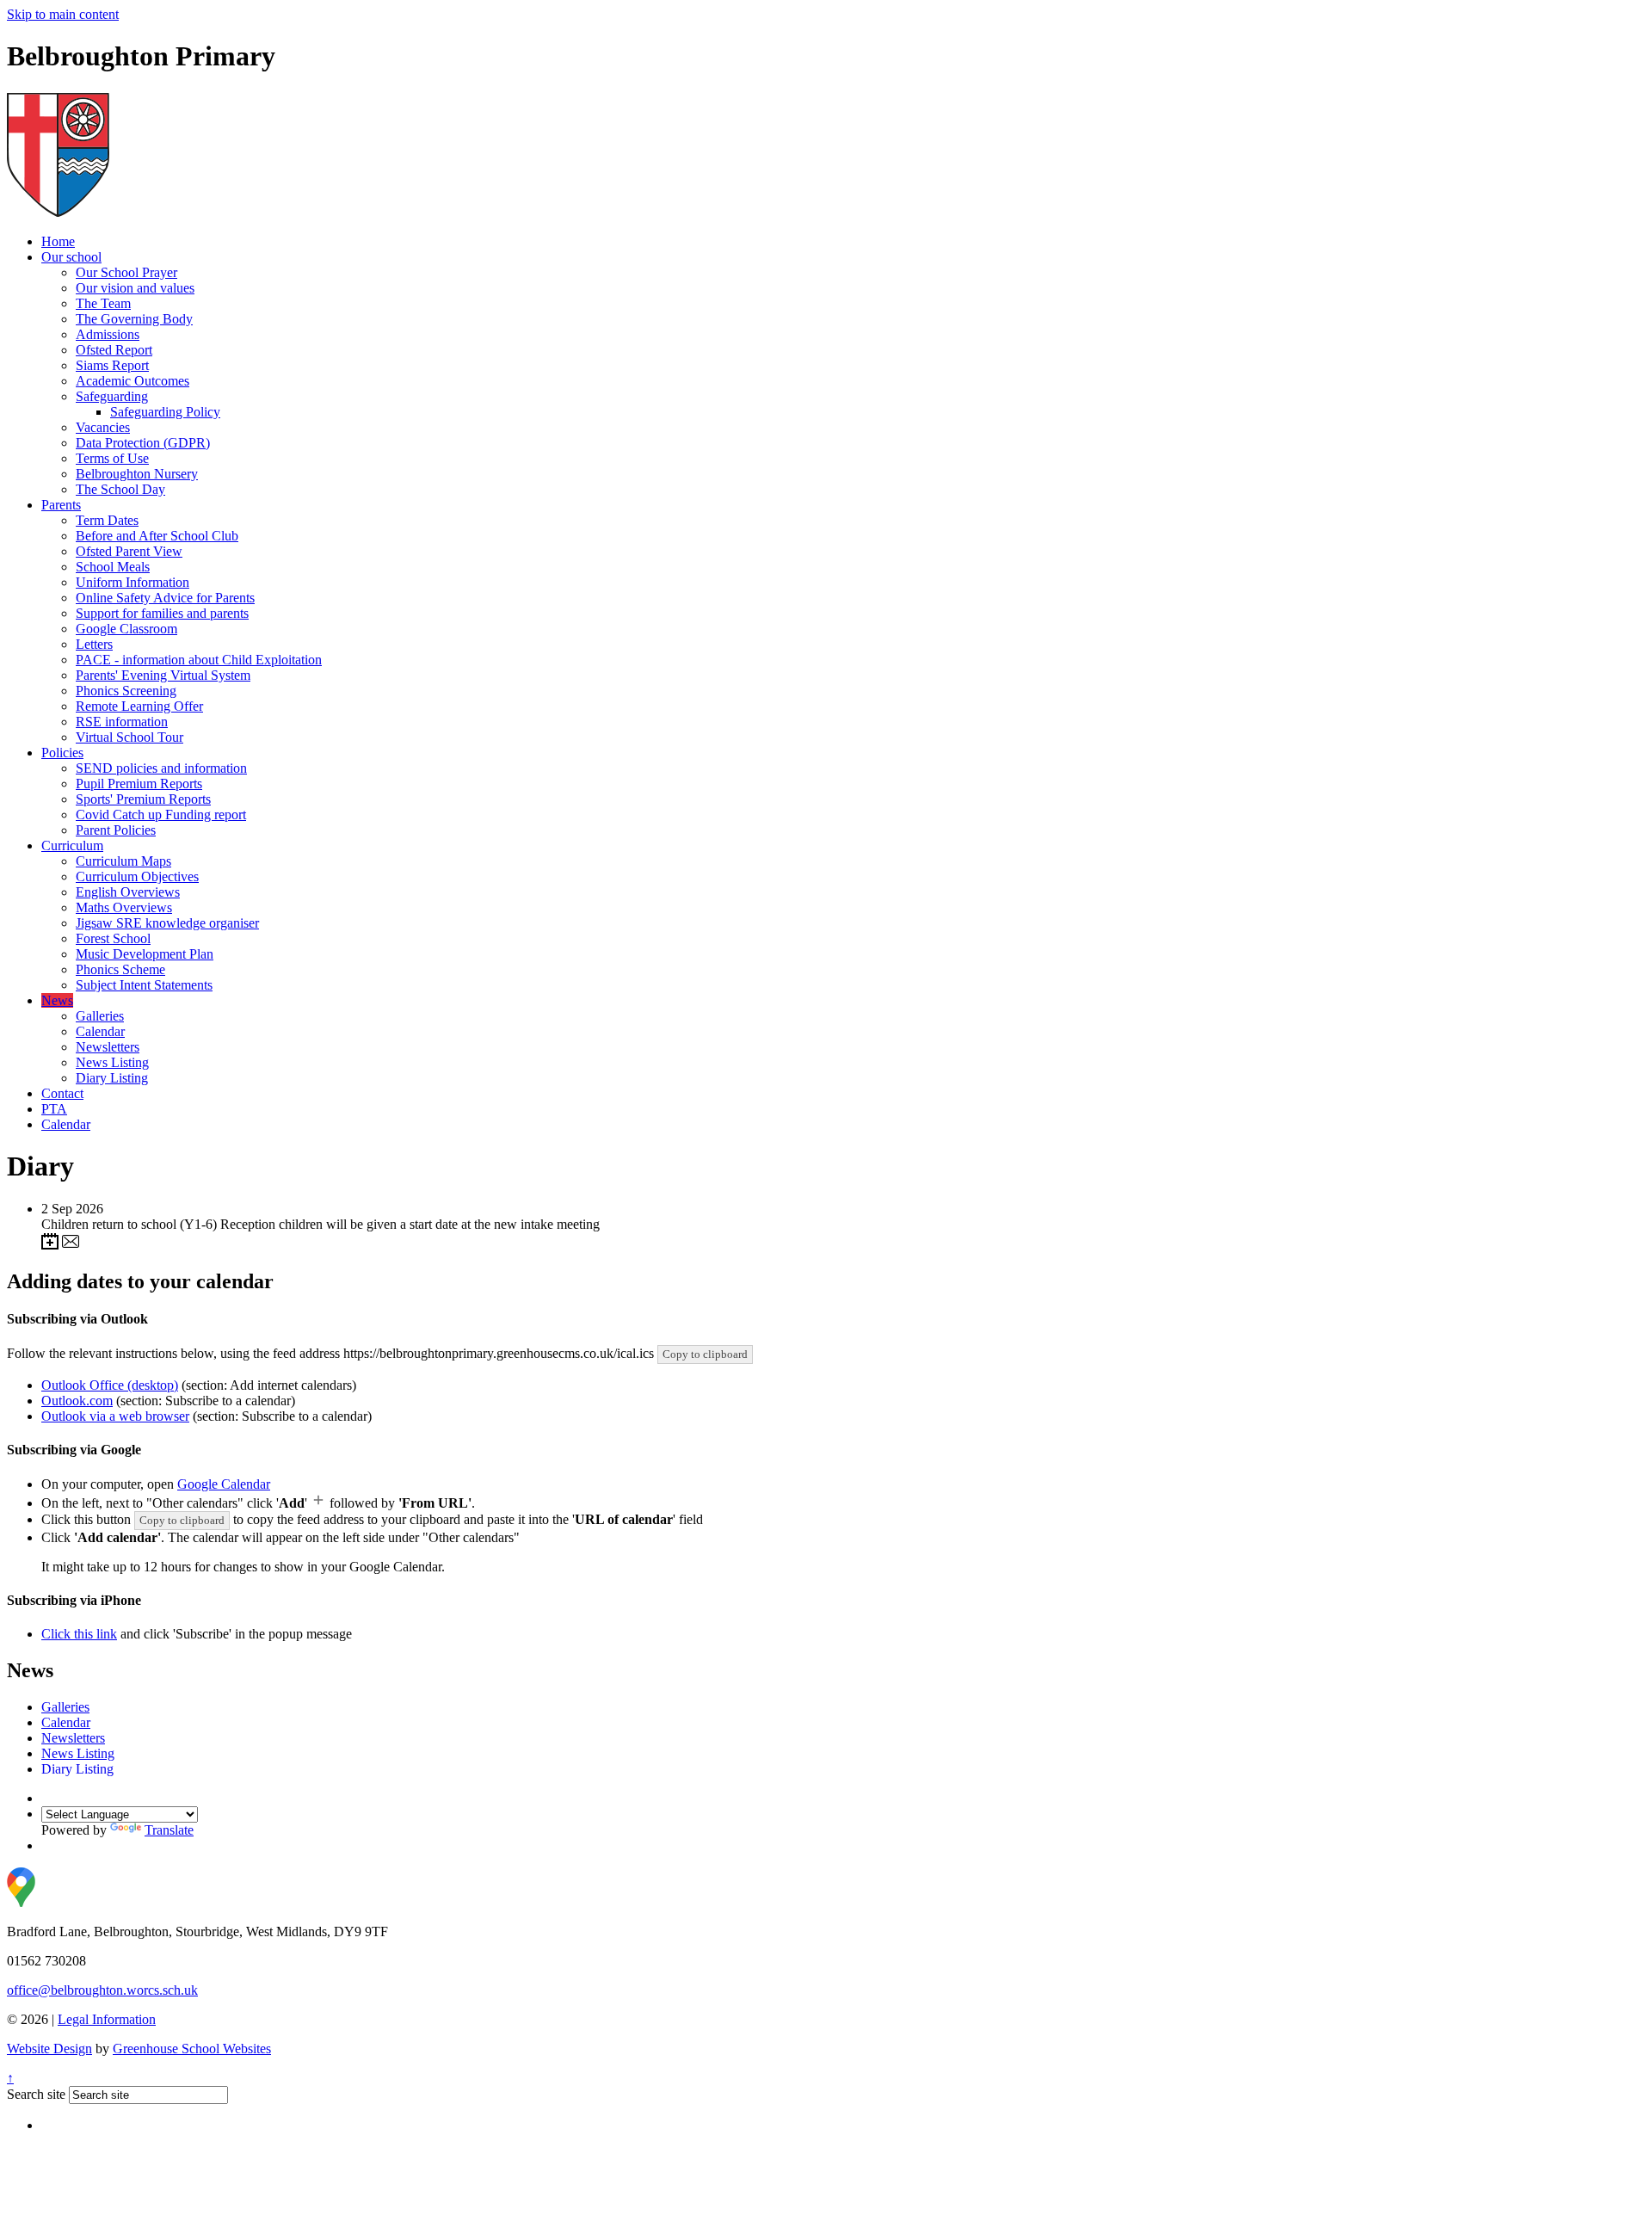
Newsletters (108, 1047)
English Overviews (128, 892)
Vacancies (103, 427)
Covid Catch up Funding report (161, 815)
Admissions (108, 334)
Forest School (113, 938)
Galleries (100, 1016)
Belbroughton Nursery (137, 474)
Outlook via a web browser (115, 1416)
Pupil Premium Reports (139, 784)
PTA (54, 1109)
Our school (71, 257)
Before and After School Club (157, 536)
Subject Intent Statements (144, 985)
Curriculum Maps (123, 861)
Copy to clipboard (705, 1354)
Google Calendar (224, 1484)
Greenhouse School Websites (192, 2049)
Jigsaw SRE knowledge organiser (167, 923)
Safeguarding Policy (165, 412)
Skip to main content (63, 14)
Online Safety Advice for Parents (165, 598)
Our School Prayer (126, 272)
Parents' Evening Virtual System (163, 675)
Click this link (79, 1634)
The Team (103, 303)
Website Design (49, 2049)
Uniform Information (133, 582)
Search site (36, 2094)
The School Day (120, 489)
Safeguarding (112, 396)
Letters (94, 644)
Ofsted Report (114, 350)
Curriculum (72, 845)
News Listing (112, 1062)
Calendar (100, 1031)
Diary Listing (112, 1078)
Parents (61, 505)
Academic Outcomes (133, 381)
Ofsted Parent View (129, 551)
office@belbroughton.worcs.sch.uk (102, 1990)
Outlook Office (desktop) (110, 1385)
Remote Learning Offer (139, 706)
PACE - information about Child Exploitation (199, 660)
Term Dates (107, 520)
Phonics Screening (126, 691)
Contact (62, 1093)
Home (58, 241)
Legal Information (107, 2019)
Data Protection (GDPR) (143, 443)
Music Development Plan (145, 954)
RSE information (122, 722)
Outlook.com (77, 1401)
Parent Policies (116, 830)
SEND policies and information (161, 768)
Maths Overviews (124, 907)
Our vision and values (135, 288)
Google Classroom (126, 629)
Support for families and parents (162, 613)
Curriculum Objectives (137, 876)
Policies (62, 753)
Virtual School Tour (129, 737)
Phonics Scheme (120, 969)
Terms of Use (112, 458)
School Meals (113, 567)
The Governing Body (134, 319)
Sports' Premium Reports (143, 799)
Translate (169, 1830)
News (57, 1000)
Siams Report (112, 365)
